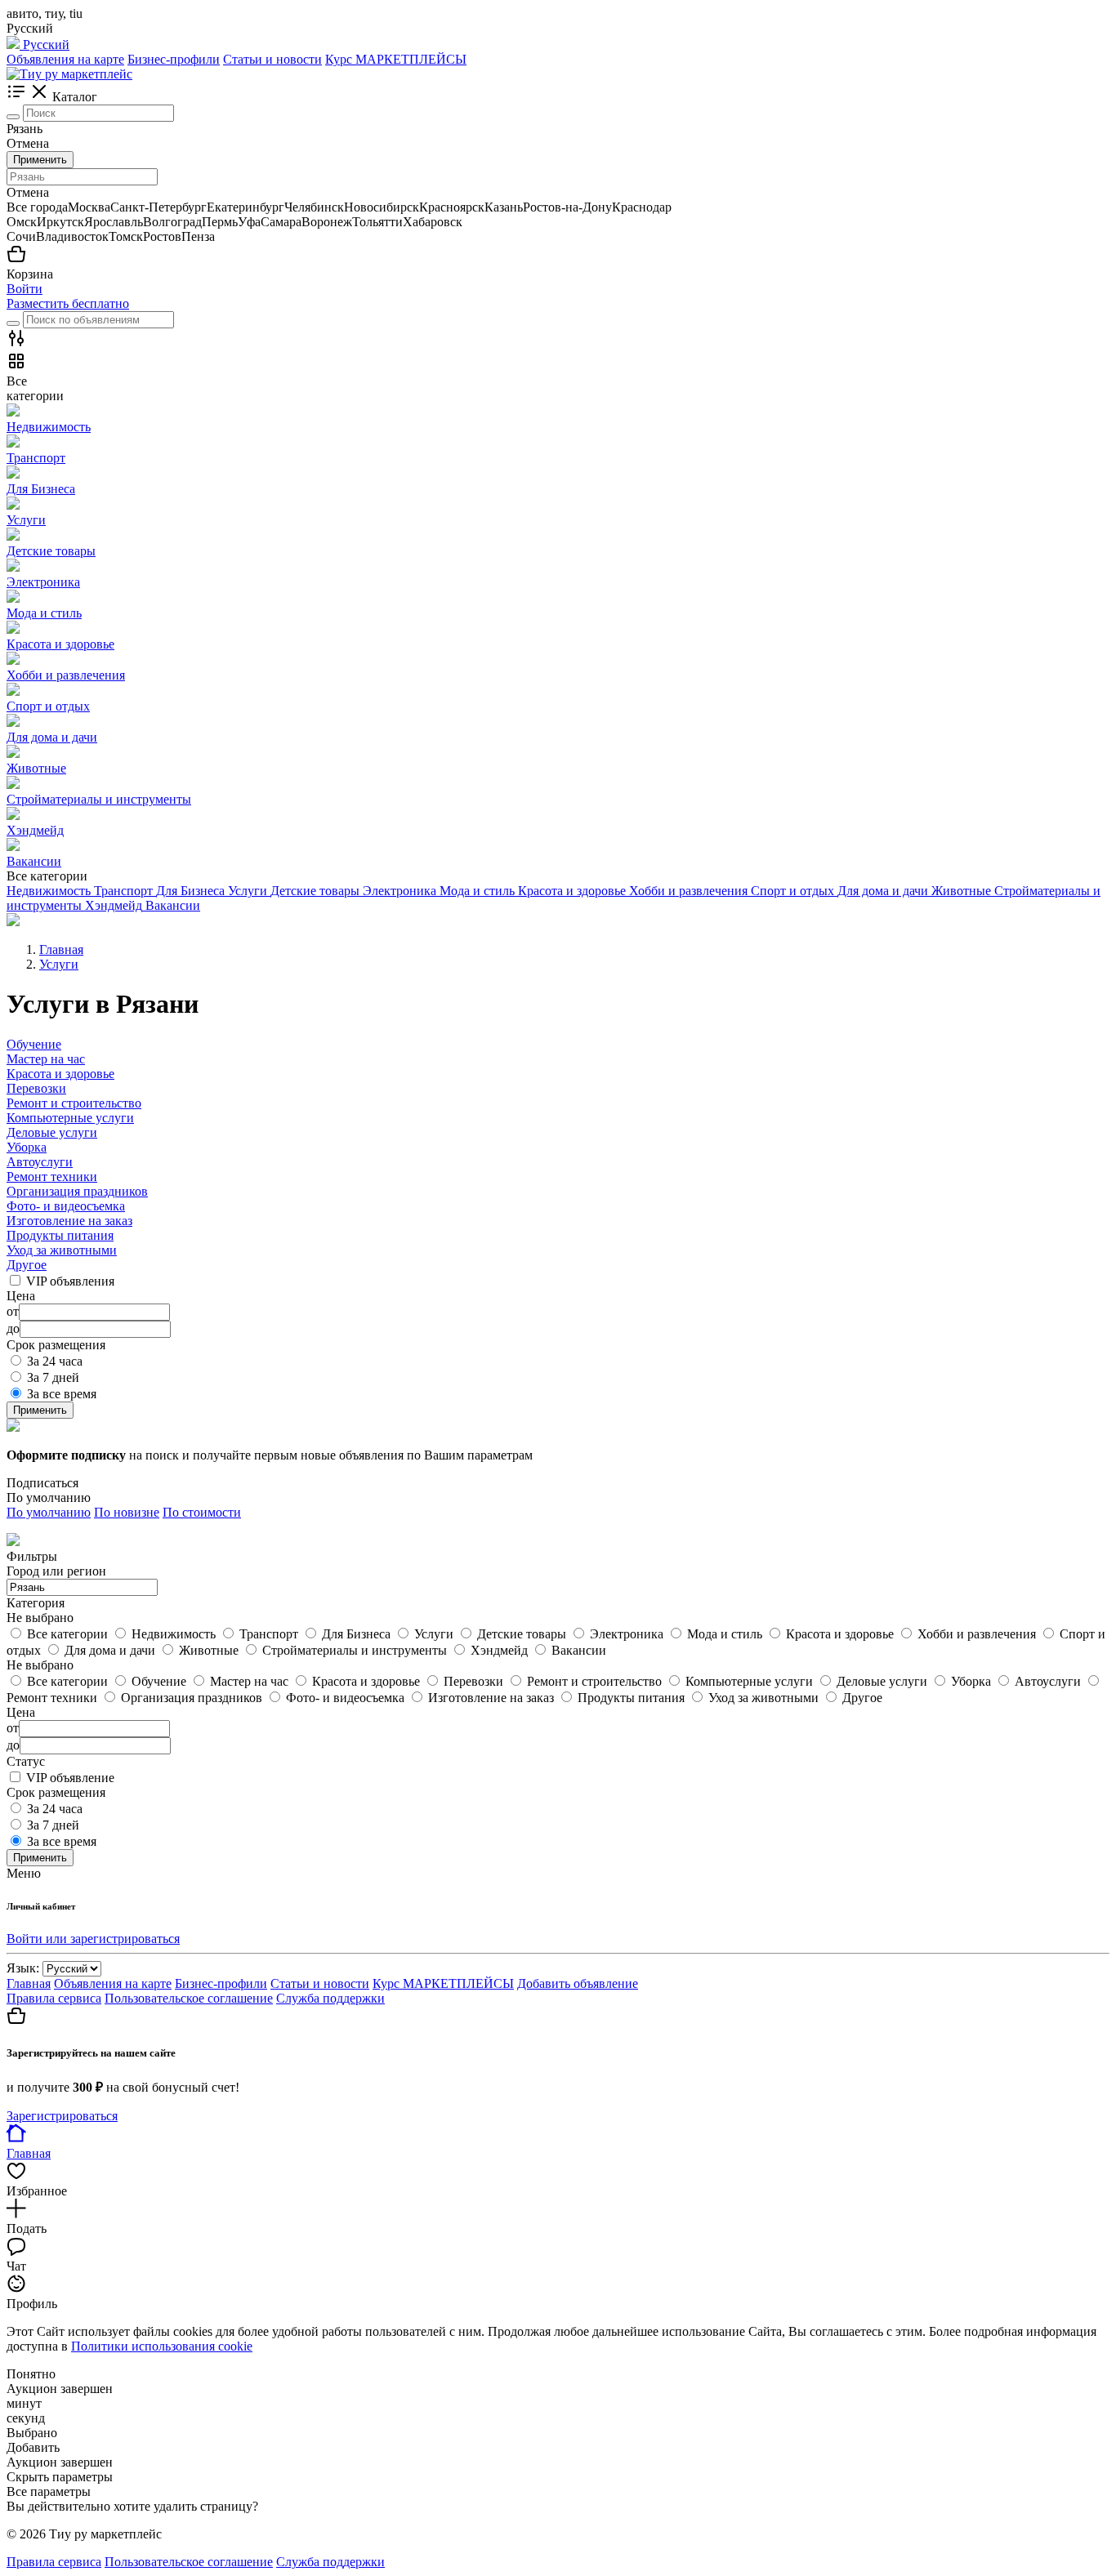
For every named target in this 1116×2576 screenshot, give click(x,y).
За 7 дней (53, 1377)
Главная (29, 1983)
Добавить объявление (578, 1983)
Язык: (23, 1968)
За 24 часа (55, 1361)
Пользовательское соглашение (189, 1998)
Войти (25, 289)
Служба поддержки (330, 1998)
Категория (36, 1603)
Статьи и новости (272, 59)
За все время (62, 1394)
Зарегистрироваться (62, 2116)
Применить (40, 160)
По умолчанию (49, 1512)
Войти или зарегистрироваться (93, 1939)
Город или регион (56, 1571)
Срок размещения (56, 1792)
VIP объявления (70, 1281)
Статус (26, 1761)
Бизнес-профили (174, 59)
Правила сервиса (54, 1998)
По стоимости (202, 1512)
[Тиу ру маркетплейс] (69, 74)
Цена (21, 1712)
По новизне (127, 1512)
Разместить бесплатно (68, 303)
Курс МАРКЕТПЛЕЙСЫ (396, 59)
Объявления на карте (65, 59)
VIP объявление (70, 1778)
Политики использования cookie (162, 2346)
